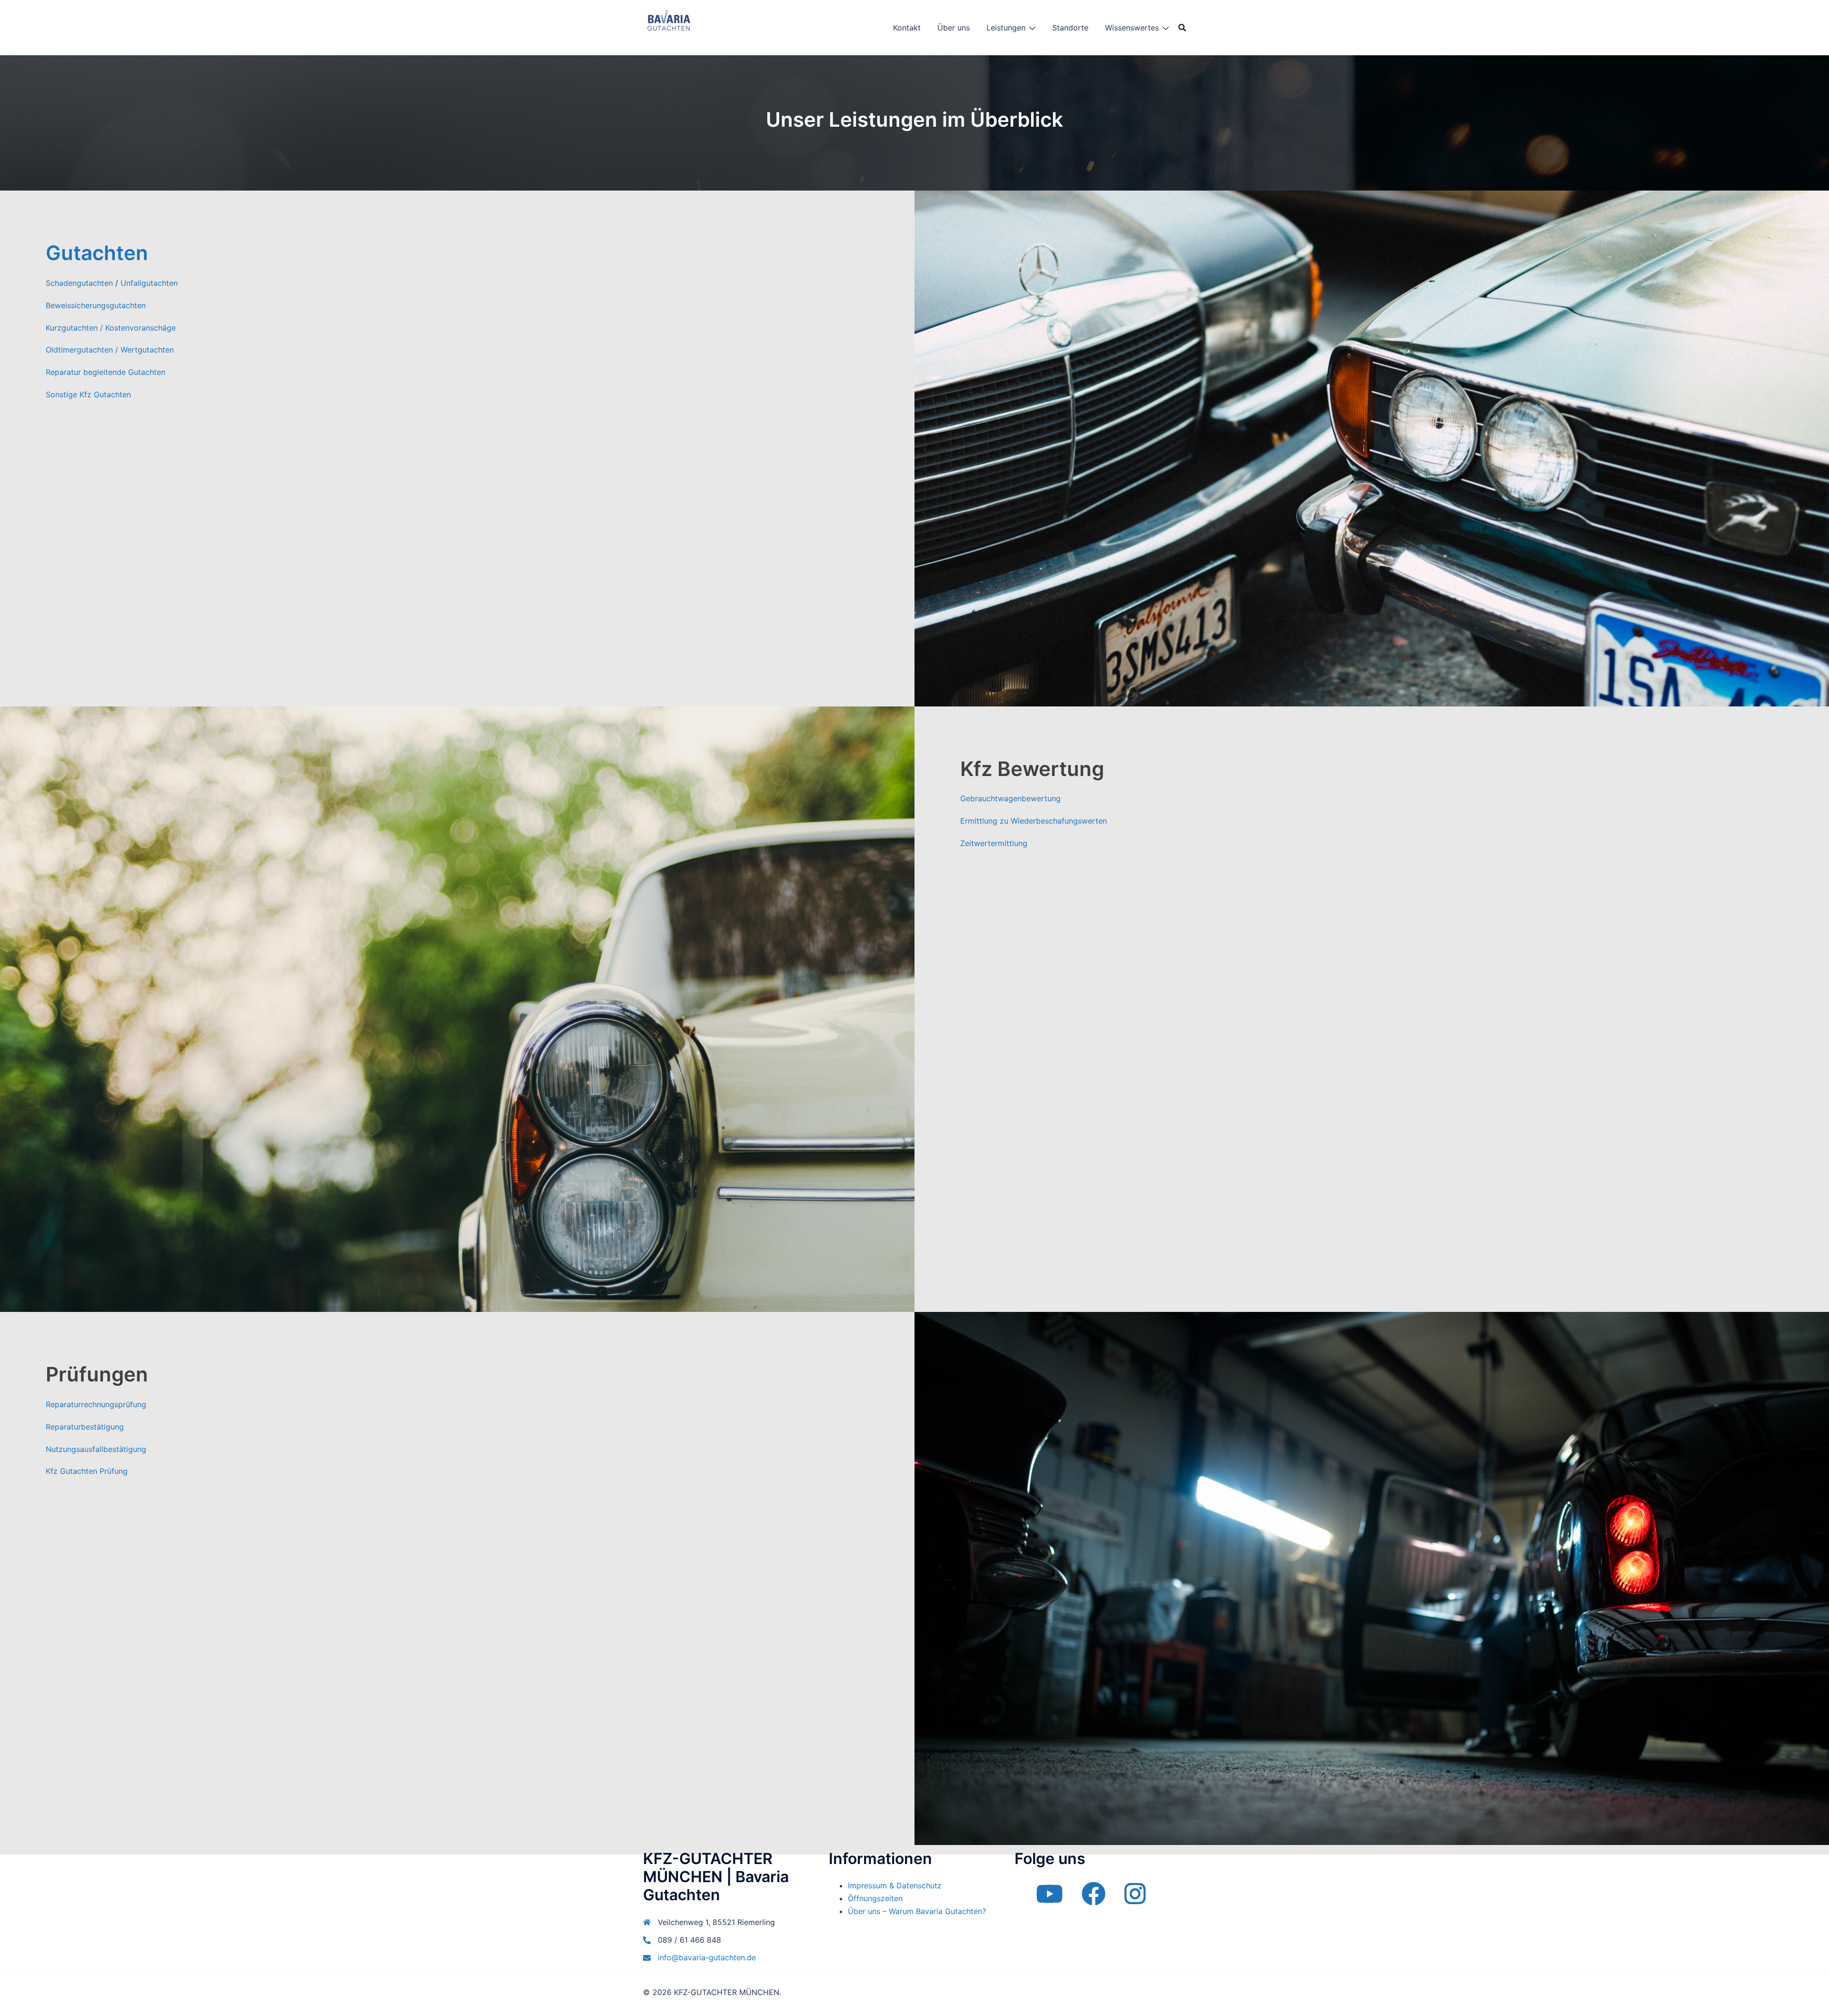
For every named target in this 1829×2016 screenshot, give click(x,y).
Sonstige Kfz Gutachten (88, 394)
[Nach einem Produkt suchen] (1182, 28)
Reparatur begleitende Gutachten (106, 372)
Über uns (954, 28)
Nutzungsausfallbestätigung (96, 1449)
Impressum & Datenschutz (895, 1885)
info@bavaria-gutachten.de (707, 1957)
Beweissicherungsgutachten (96, 305)
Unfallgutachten (149, 283)
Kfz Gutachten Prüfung (87, 1471)
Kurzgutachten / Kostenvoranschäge (111, 328)
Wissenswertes (1132, 28)
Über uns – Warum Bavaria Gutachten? (917, 1911)
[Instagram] (1135, 1900)
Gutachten (97, 253)
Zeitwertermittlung (994, 843)
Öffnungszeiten (875, 1898)
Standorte (1070, 28)
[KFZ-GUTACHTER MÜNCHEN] (668, 27)
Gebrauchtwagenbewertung (1010, 798)
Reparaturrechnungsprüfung (96, 1404)
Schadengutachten (79, 283)
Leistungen (1006, 28)
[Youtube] (1049, 1900)
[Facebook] (1094, 1900)
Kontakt (907, 28)
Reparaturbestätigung (85, 1427)
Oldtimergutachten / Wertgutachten (110, 350)
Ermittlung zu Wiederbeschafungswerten (1034, 821)
